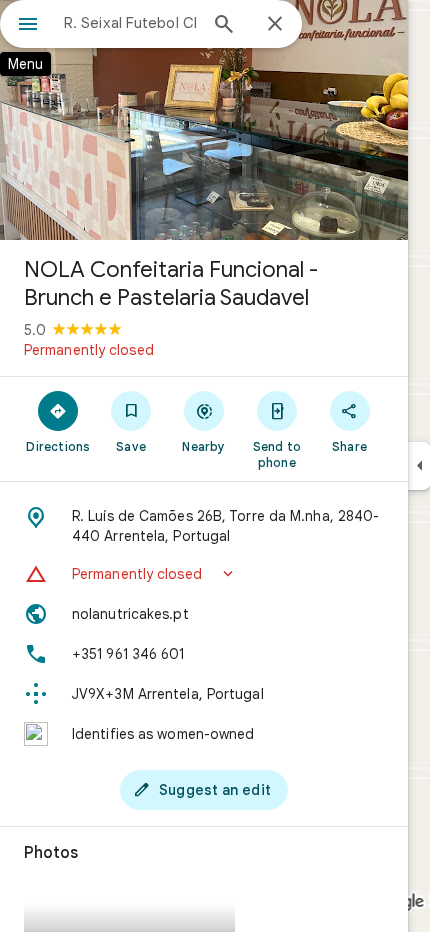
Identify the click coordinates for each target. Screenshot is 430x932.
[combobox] (130, 23)
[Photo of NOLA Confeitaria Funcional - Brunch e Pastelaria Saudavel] (204, 120)
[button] (204, 574)
